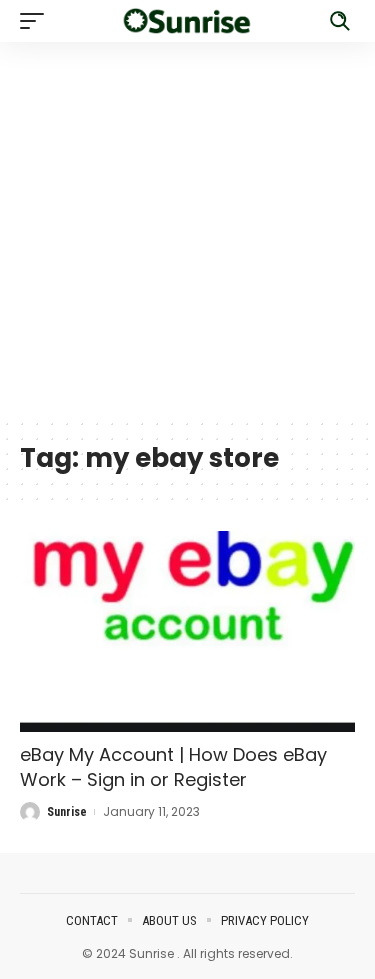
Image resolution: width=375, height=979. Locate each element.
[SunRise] (188, 21)
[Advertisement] (187, 229)
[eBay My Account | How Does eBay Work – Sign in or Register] (187, 631)
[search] (340, 21)
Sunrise (67, 812)
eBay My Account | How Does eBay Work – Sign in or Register (173, 767)
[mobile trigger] (37, 21)
